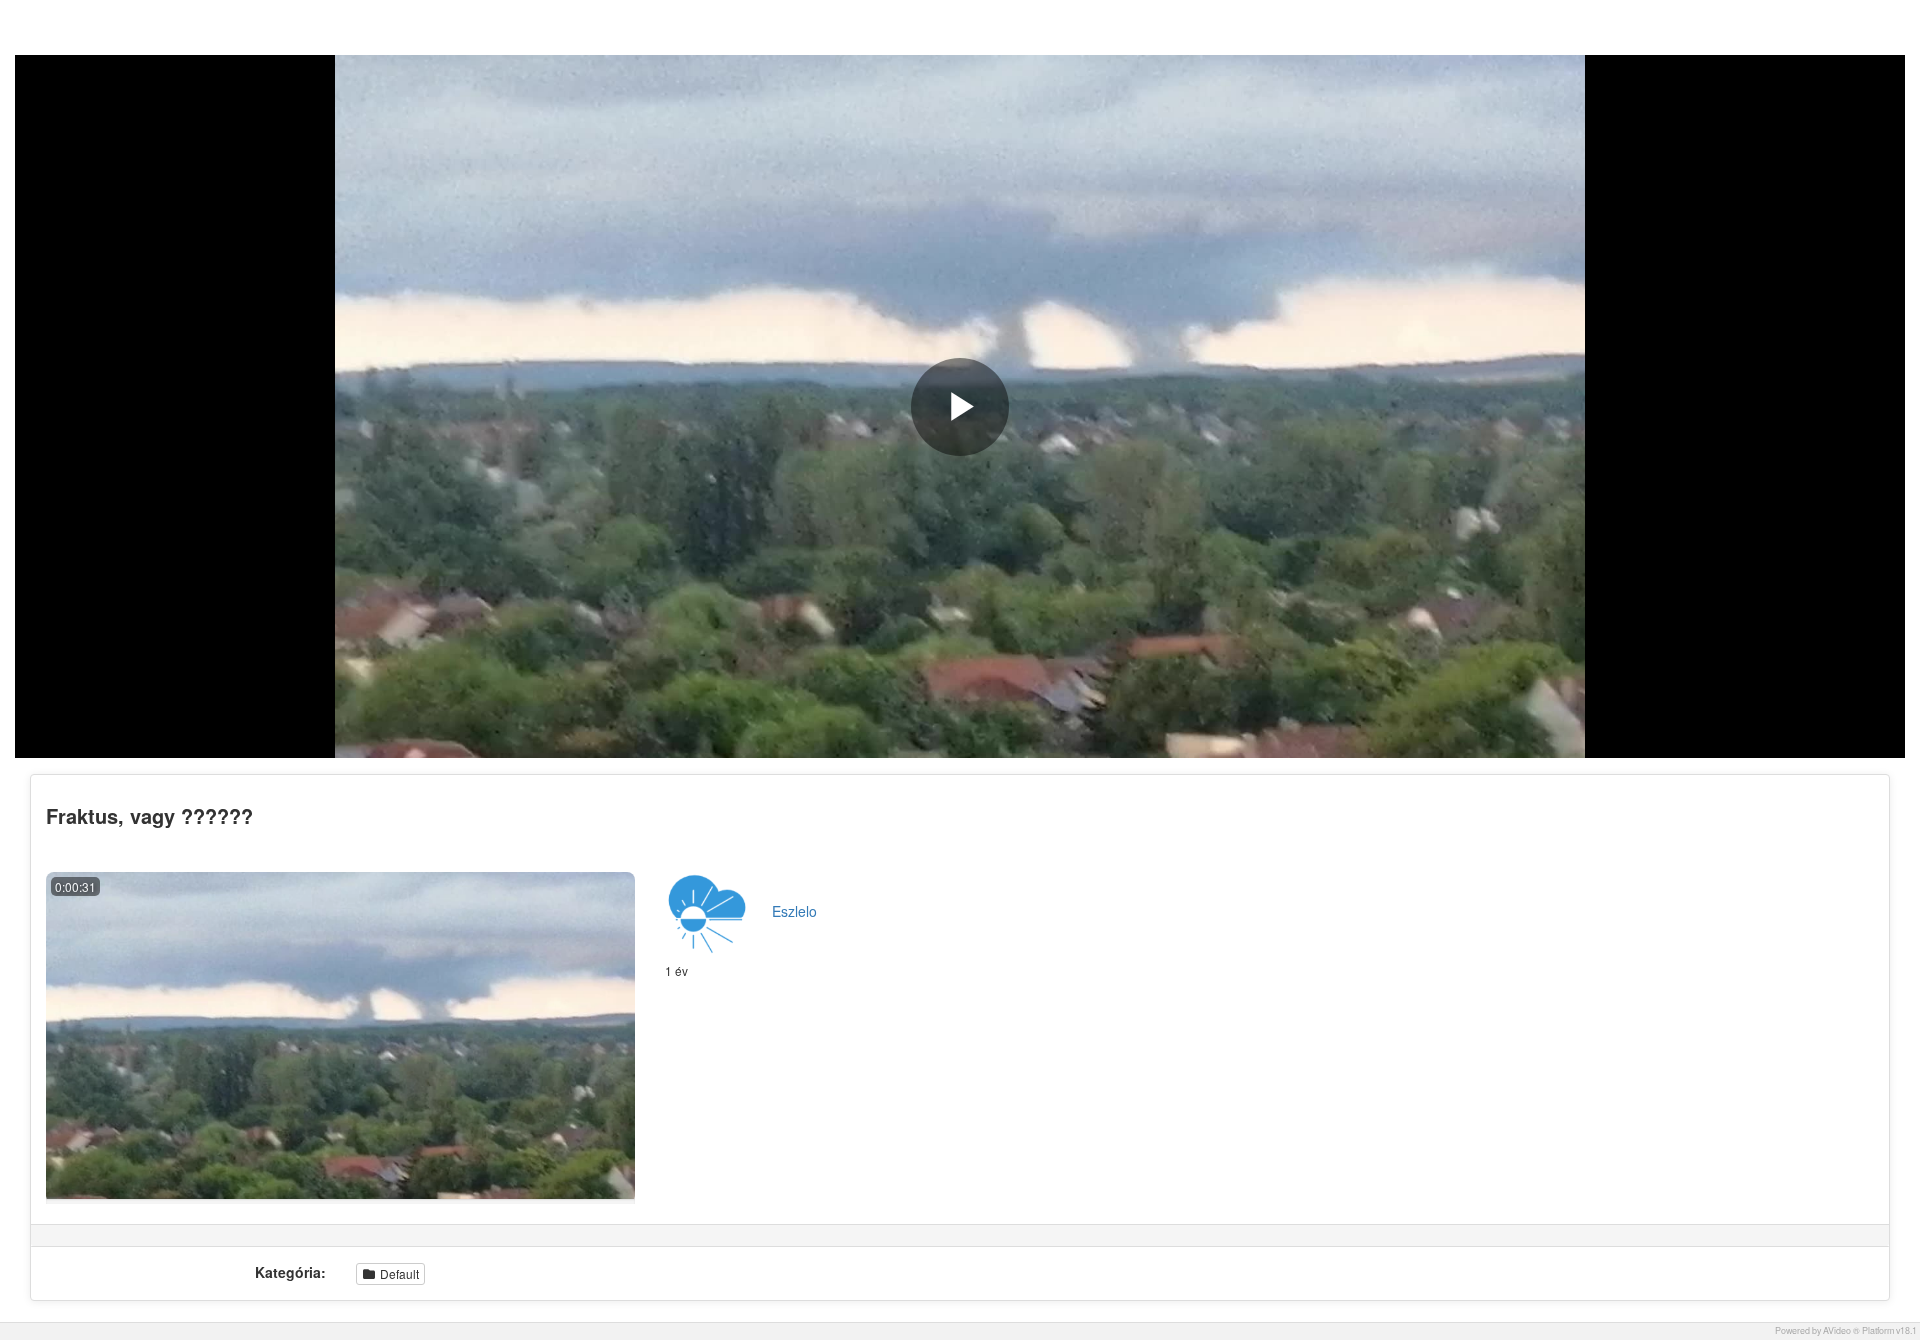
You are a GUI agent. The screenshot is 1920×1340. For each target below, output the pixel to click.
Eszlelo (794, 911)
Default (398, 1273)
